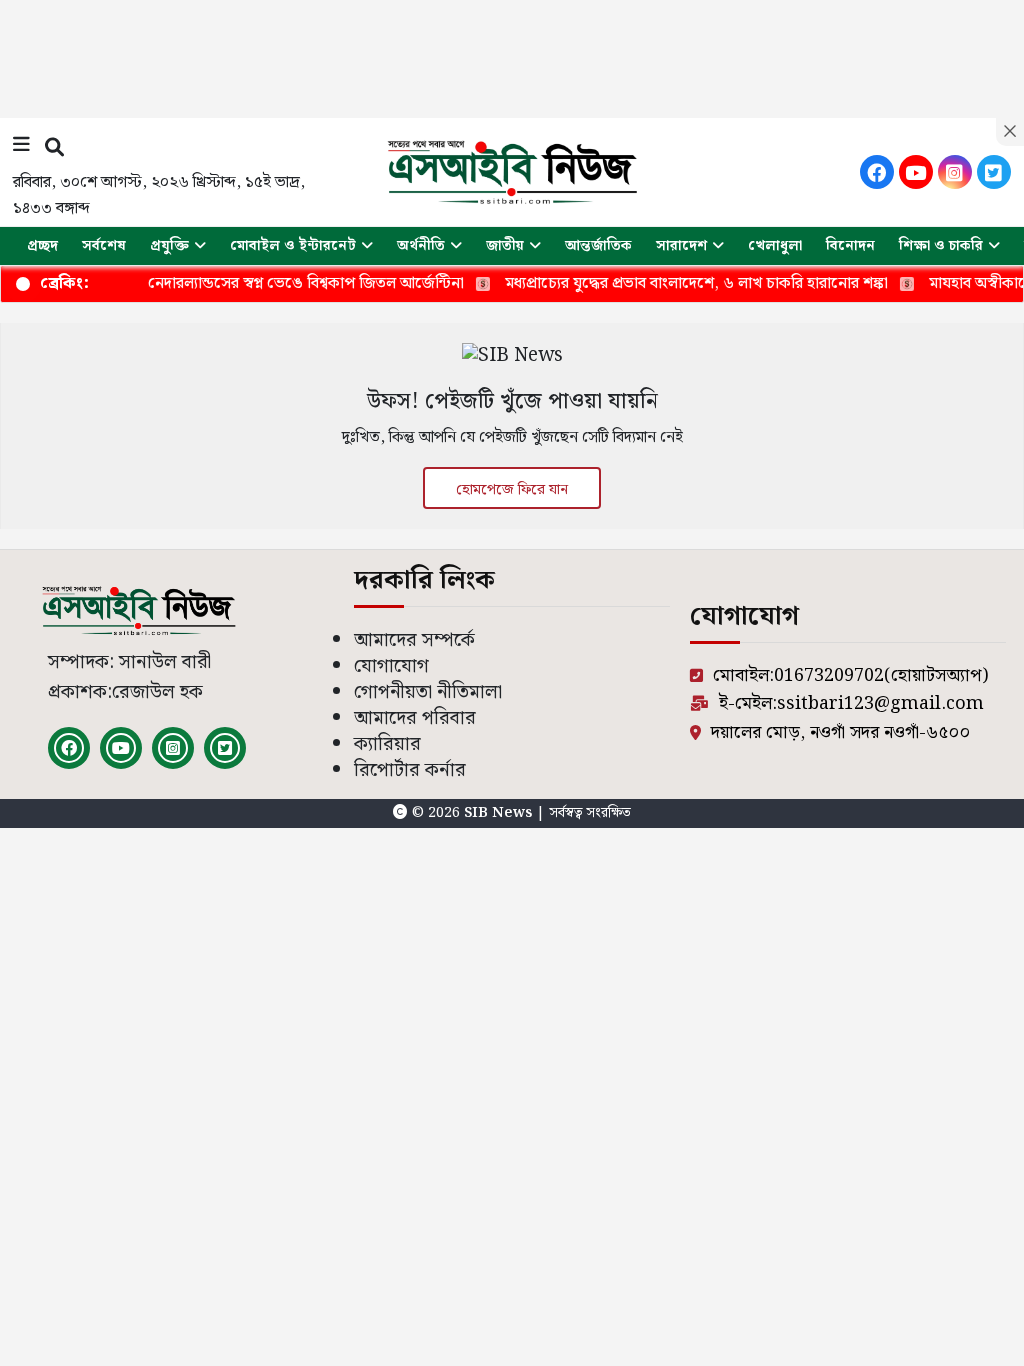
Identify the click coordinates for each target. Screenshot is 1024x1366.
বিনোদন (850, 246)
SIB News (500, 813)
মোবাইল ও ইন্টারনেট (293, 246)
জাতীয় (505, 246)
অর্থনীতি (421, 246)
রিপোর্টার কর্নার (410, 770)
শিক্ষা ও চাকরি (941, 246)
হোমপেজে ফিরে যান (512, 490)
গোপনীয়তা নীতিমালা (428, 692)
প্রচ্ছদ (42, 246)
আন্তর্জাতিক (598, 246)
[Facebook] (877, 172)
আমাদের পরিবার (415, 718)
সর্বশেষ (104, 246)
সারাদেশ (681, 246)
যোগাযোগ (391, 666)
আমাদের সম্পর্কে (414, 640)
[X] (994, 172)
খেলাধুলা (775, 246)
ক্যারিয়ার (387, 744)
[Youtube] (916, 172)
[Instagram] (955, 172)
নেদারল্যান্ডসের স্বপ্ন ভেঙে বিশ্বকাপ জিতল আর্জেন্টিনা (284, 283)
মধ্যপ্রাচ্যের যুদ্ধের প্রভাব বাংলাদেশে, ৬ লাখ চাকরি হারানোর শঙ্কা (674, 283)
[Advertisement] (512, 55)
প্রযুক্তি (169, 246)
